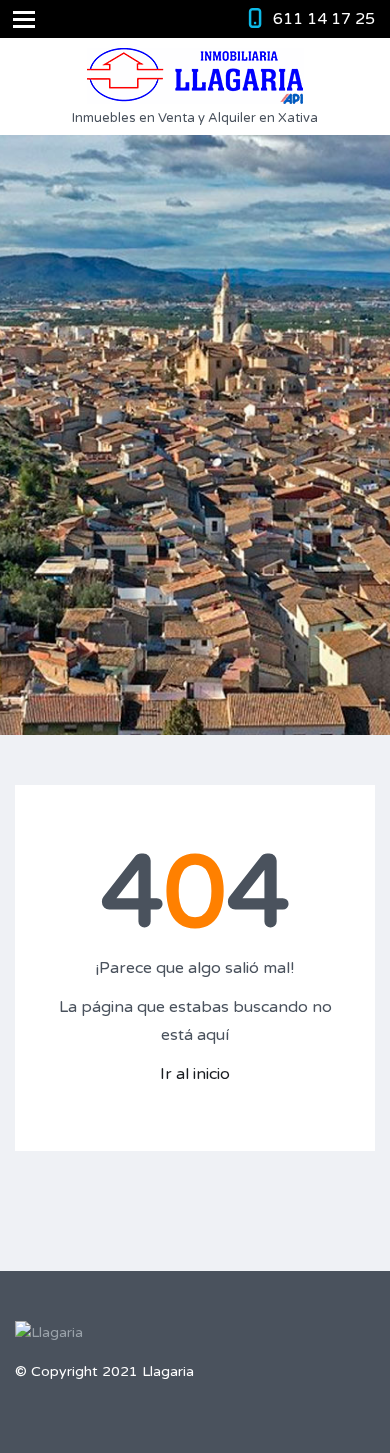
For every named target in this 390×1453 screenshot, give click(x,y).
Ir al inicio (195, 1074)
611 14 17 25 (324, 19)
